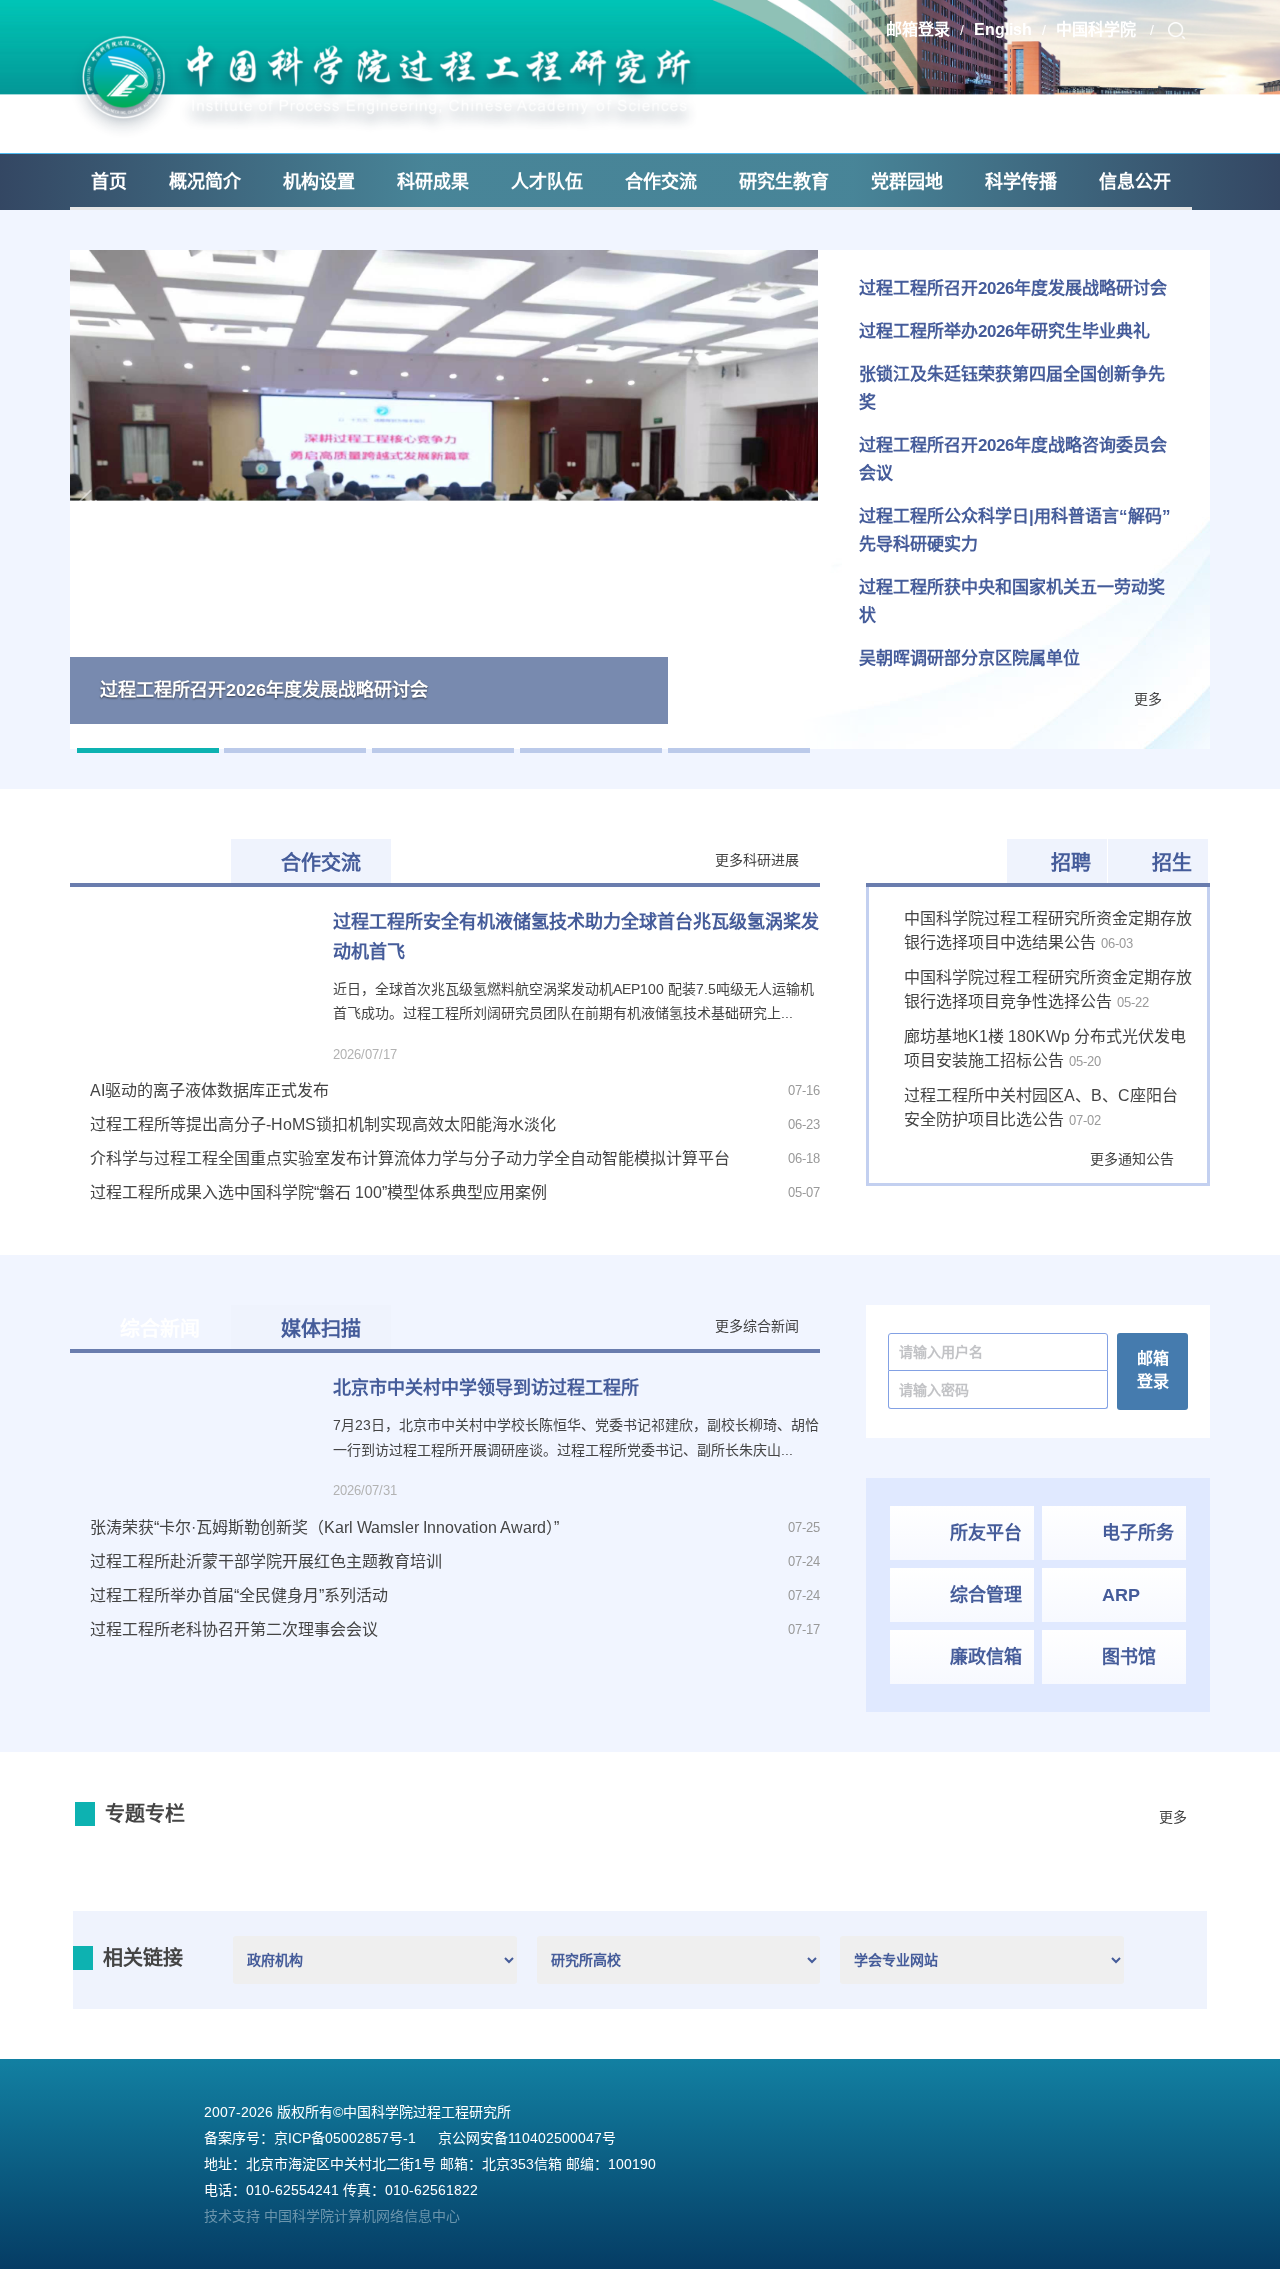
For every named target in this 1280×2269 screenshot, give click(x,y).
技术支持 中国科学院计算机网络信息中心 (332, 2216)
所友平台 (986, 1533)
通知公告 (950, 863)
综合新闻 (160, 1329)
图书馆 (1129, 1657)
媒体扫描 (321, 1329)
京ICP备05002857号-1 (345, 2138)
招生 (1172, 863)
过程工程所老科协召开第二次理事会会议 (252, 1629)
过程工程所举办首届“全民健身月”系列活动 (239, 1595)
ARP (1121, 1595)
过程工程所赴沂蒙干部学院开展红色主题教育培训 (266, 1561)
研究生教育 (784, 182)
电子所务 (1138, 1533)
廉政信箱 (986, 1657)
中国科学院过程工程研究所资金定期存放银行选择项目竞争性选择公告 (1048, 989)
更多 (1148, 699)
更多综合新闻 (757, 1326)
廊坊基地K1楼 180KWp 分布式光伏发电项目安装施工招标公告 (1045, 1048)
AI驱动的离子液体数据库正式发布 (209, 1090)
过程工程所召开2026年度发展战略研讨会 (1013, 288)
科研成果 (433, 182)
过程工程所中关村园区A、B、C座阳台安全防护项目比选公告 (1041, 1107)
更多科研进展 (757, 860)
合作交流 (661, 182)
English (1003, 29)
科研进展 (160, 863)
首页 (109, 182)
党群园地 (907, 182)
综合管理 (986, 1595)
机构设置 (319, 182)
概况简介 (205, 182)
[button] (88, 499)
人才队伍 (547, 182)
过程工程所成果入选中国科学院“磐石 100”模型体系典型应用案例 (318, 1192)
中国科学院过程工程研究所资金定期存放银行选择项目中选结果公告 (1048, 930)
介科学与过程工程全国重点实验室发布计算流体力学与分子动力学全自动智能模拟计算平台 (410, 1158)
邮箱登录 (918, 29)
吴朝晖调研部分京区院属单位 (969, 658)
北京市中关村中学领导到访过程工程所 (486, 1388)
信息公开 (1135, 182)
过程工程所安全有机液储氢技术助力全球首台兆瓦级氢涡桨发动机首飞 (576, 937)
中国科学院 (1098, 29)
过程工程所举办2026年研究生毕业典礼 (1004, 331)
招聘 (1071, 863)
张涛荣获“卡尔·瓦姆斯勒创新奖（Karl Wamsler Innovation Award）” (324, 1527)
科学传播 (1021, 182)
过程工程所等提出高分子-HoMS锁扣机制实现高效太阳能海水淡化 (323, 1124)
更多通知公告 (1132, 1159)
